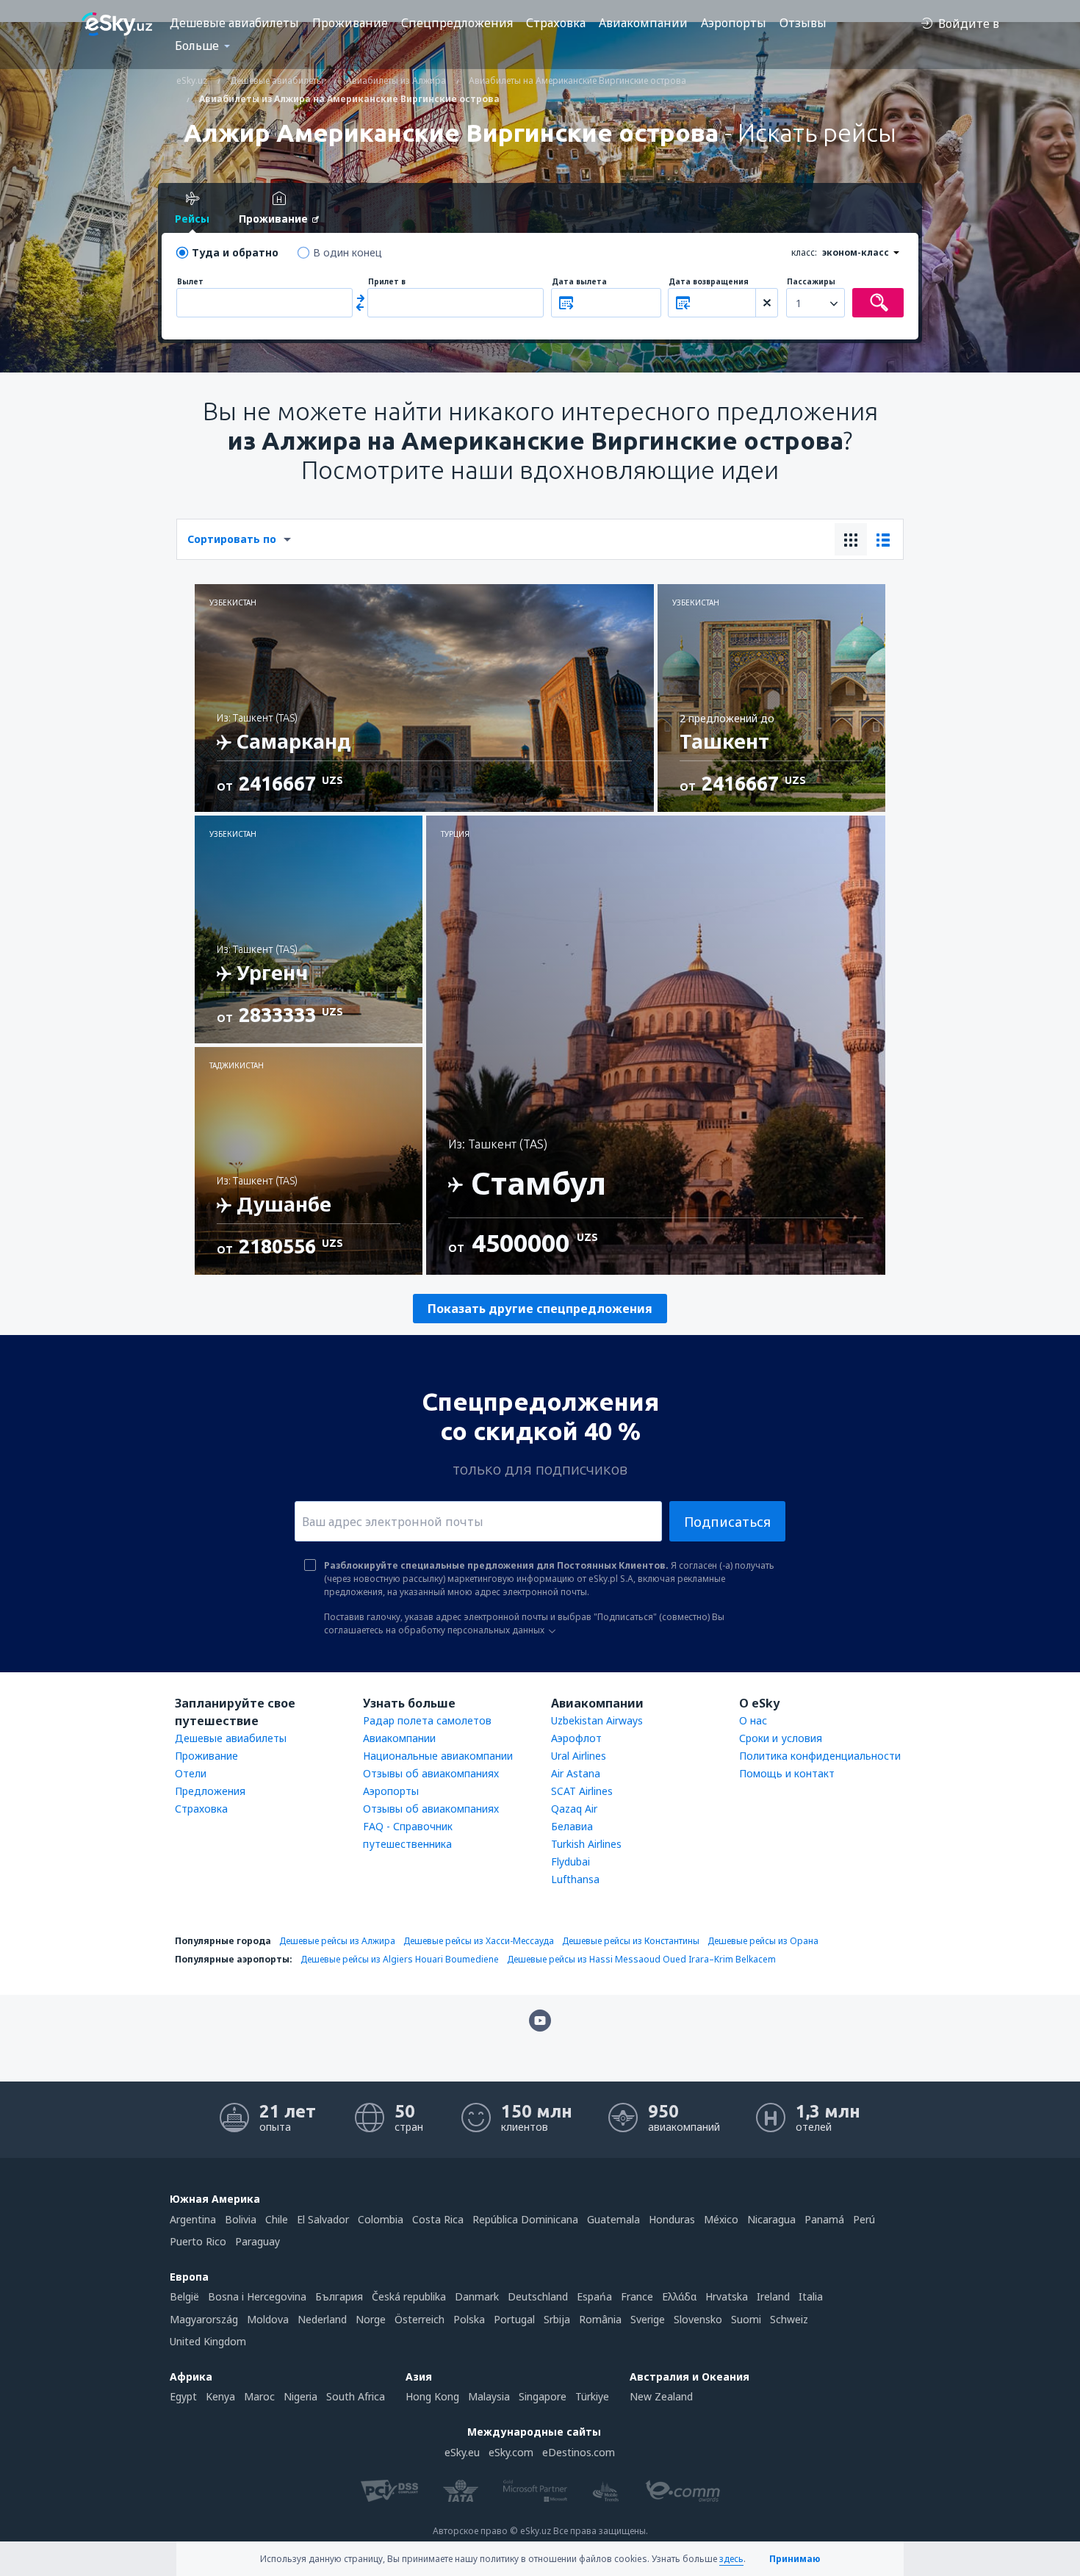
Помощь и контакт (787, 1773)
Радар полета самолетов (427, 1720)
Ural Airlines (579, 1756)
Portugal (514, 2319)
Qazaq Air (574, 1809)
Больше (197, 46)
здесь (731, 2559)
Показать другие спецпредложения (540, 1309)
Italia (811, 2296)
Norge (371, 2319)
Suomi (746, 2319)
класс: (804, 252)
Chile (277, 2219)
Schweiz (789, 2319)
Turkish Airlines (586, 1844)
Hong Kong (432, 2396)
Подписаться (727, 1522)
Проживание (350, 23)
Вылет (190, 282)
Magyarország (204, 2319)
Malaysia (489, 2396)
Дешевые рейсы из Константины (631, 1941)
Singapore (543, 2396)
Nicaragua (771, 2219)
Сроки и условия (781, 1738)
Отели (191, 1773)
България (339, 2296)
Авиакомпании (643, 23)
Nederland (322, 2319)
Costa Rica (438, 2219)
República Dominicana (525, 2219)
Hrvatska (727, 2296)
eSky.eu (462, 2452)
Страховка (556, 23)
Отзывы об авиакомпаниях (431, 1773)
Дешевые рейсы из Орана (763, 1941)
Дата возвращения (709, 282)
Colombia (381, 2219)
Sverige (648, 2319)
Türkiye (592, 2396)
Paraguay (258, 2241)
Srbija (557, 2319)
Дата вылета (579, 282)
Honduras (672, 2219)
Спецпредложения (457, 23)
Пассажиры (811, 282)
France (637, 2296)
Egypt (183, 2396)
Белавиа (572, 1826)
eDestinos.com (579, 2452)
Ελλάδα (679, 2296)
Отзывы (803, 23)
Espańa (594, 2296)
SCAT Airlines (582, 1791)
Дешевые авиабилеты (234, 23)
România (600, 2319)
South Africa (356, 2396)
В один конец (348, 252)
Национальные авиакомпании (438, 1756)
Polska (469, 2319)
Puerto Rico (198, 2241)
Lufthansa (575, 1879)
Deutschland (538, 2296)
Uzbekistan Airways (597, 1720)
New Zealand (661, 2396)
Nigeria (300, 2396)
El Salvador (323, 2219)
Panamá (824, 2219)
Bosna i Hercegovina (257, 2296)
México (721, 2219)
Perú (864, 2219)
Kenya (220, 2396)
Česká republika (409, 2296)
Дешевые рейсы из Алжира (337, 1941)
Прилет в (387, 282)
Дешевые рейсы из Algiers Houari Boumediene (400, 1959)
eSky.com (511, 2452)
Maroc (259, 2396)
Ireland (773, 2296)
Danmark (477, 2296)
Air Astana (576, 1773)
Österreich (420, 2319)
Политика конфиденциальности (820, 1756)
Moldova (268, 2319)
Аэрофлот (576, 1738)
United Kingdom (208, 2341)
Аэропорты (734, 23)
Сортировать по (232, 539)
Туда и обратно (235, 252)
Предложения (210, 1791)
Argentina (193, 2219)
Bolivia (241, 2219)
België (184, 2296)
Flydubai (570, 1861)
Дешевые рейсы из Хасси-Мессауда (479, 1941)
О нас (753, 1720)
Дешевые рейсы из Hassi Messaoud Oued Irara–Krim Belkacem (641, 1959)
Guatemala (613, 2219)
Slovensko (698, 2319)
